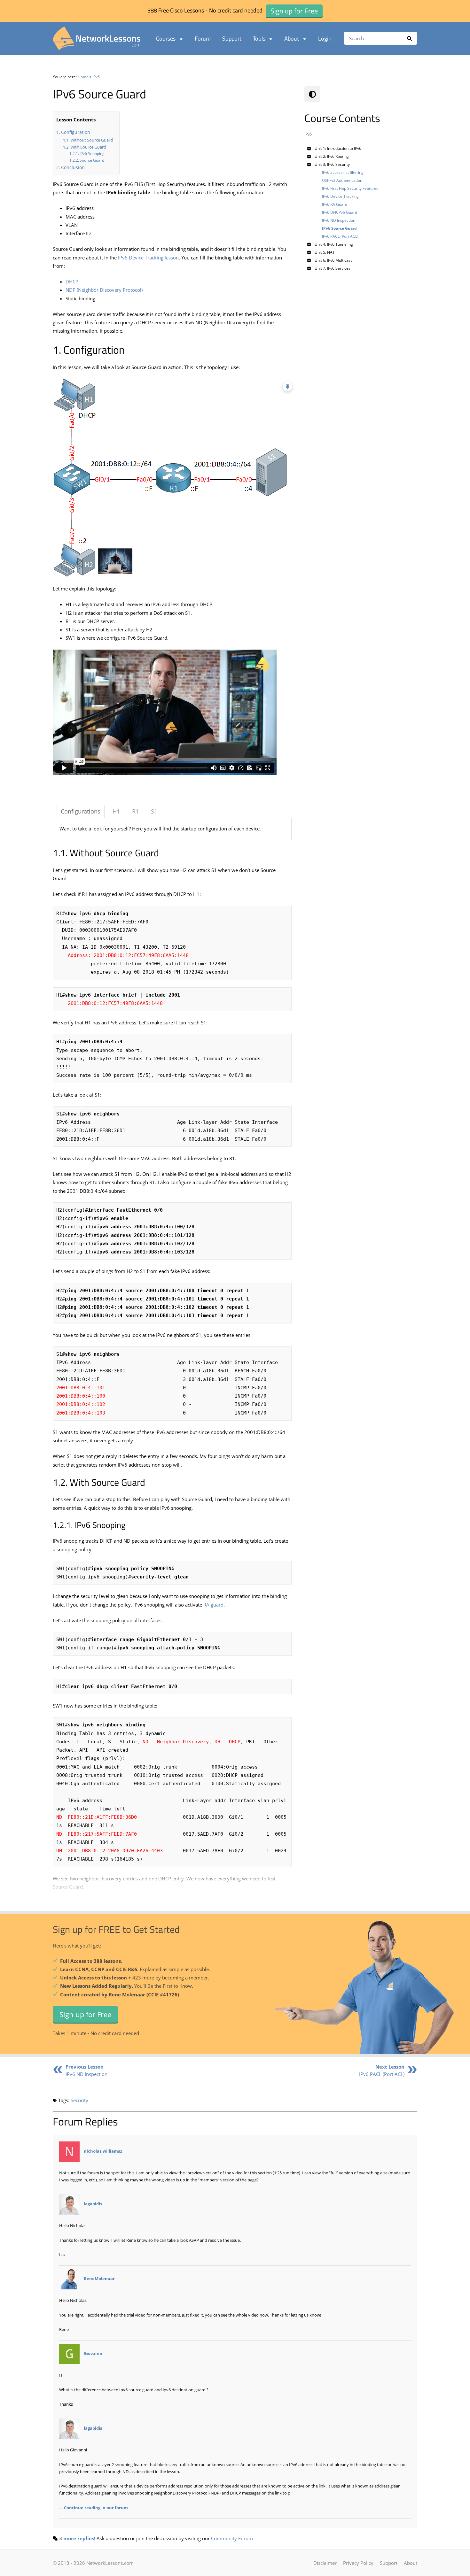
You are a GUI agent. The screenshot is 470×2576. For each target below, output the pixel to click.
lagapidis (93, 2204)
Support (232, 39)
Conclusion (73, 167)
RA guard (213, 1605)
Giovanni (93, 2354)
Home (83, 77)
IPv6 (96, 77)
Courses (166, 39)
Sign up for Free (85, 2014)
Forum (203, 39)
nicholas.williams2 (103, 2151)
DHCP (72, 282)
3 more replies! (77, 2538)
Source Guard (92, 160)
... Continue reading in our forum (94, 2508)
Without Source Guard (92, 140)
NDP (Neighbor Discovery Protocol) (104, 290)
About (292, 39)
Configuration (76, 132)
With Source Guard (88, 147)
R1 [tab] (135, 811)
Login (325, 39)
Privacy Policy (358, 2563)
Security (79, 2100)
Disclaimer (325, 2563)
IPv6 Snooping (92, 154)
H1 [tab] (116, 811)
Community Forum (232, 2538)
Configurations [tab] (81, 811)
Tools (259, 39)
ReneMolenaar (99, 2279)
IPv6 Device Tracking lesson (148, 258)
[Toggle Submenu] (309, 148)
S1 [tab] (154, 811)
